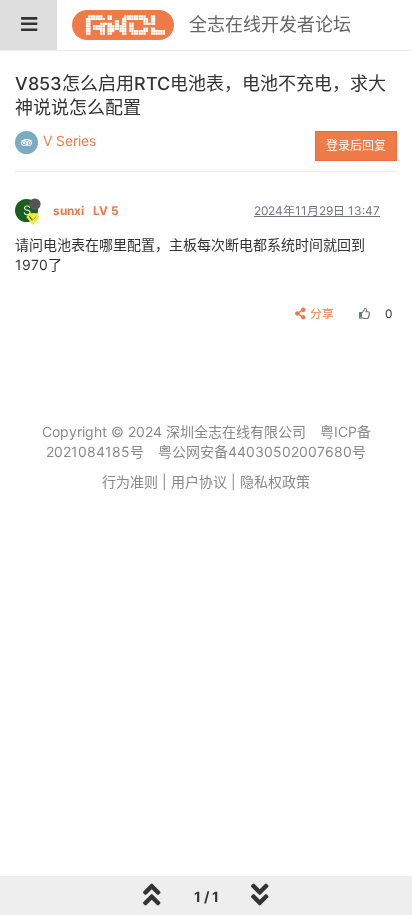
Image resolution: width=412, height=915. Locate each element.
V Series (69, 140)
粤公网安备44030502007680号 (262, 451)
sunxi (86, 210)
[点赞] (362, 313)
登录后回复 (356, 145)
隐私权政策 (275, 481)
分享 (322, 313)
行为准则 (130, 481)
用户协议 (199, 481)
